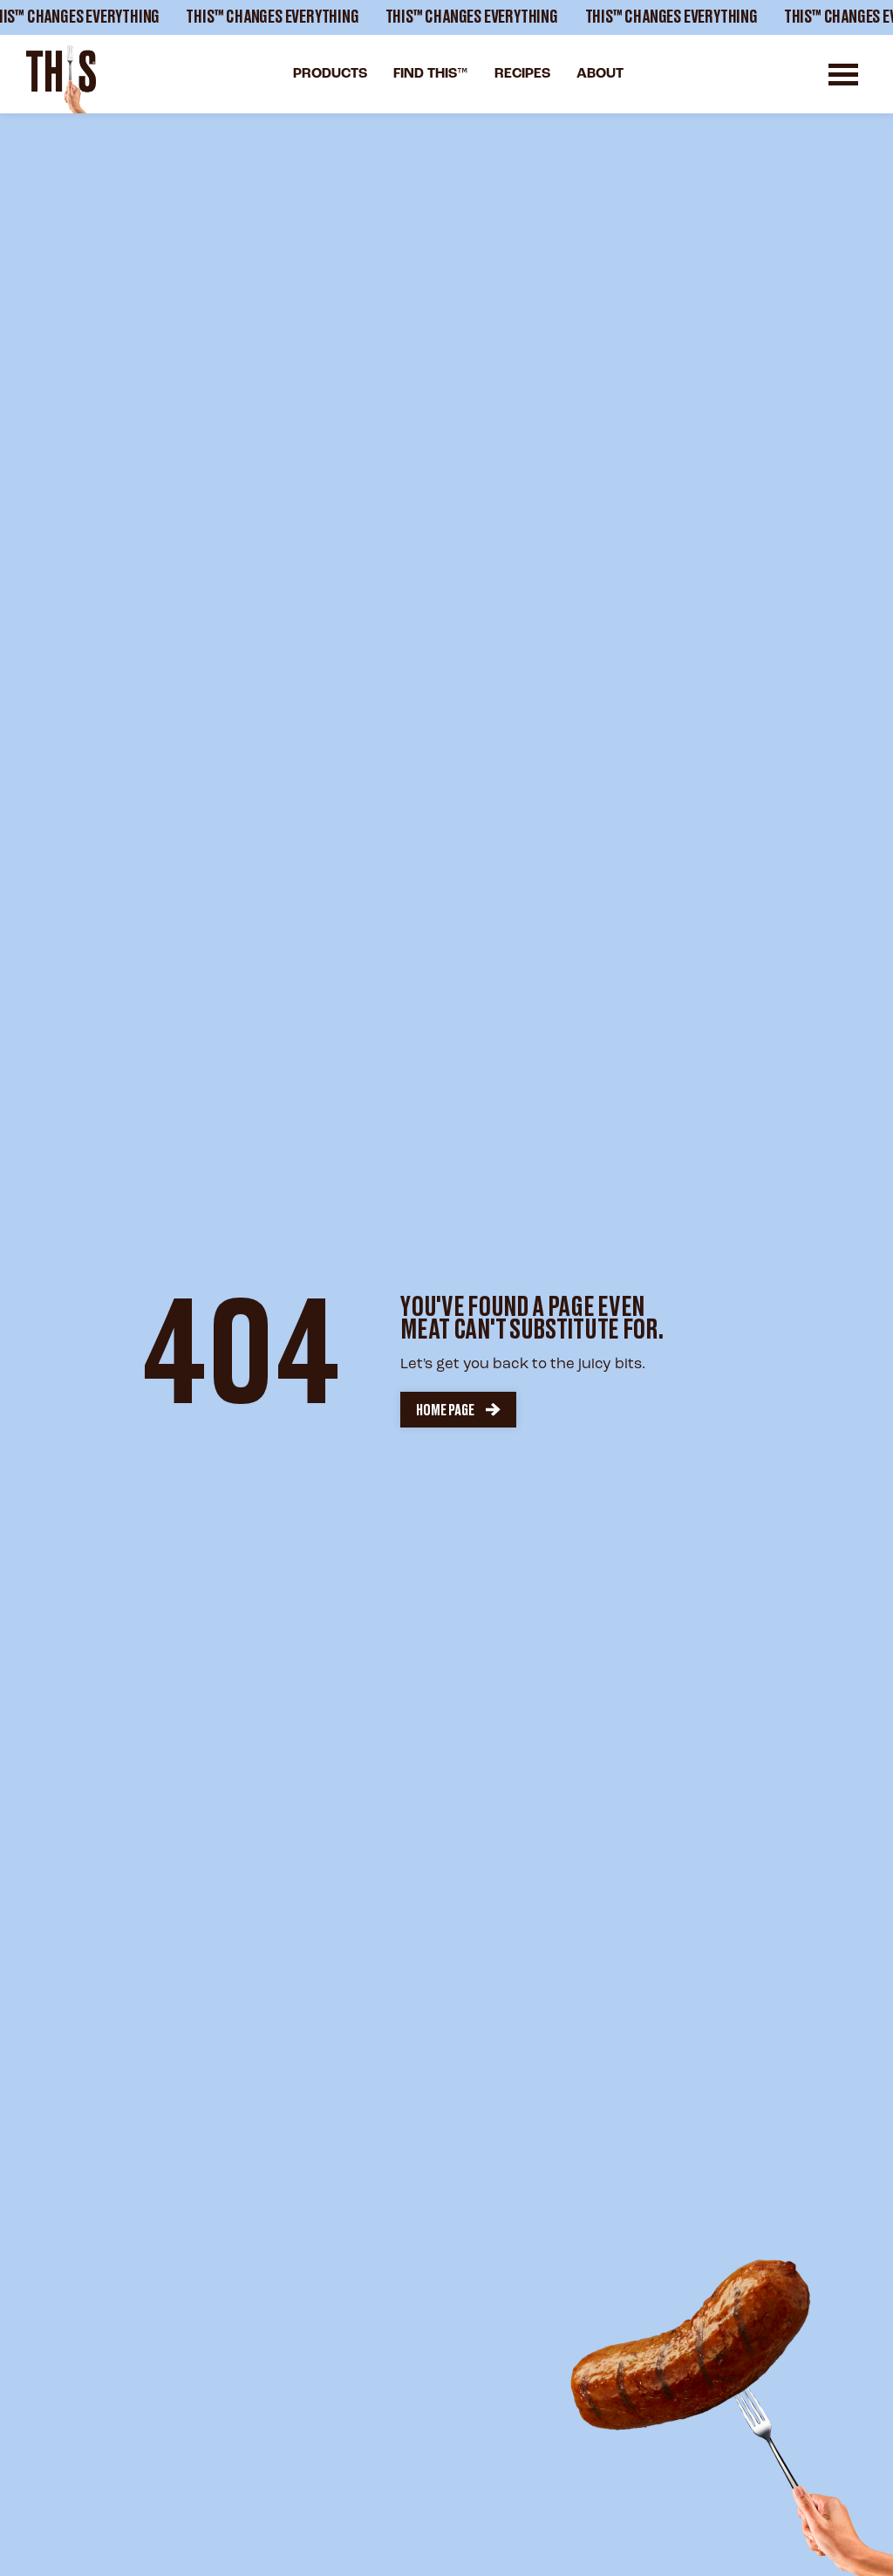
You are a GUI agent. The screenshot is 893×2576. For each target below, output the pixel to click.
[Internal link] (61, 79)
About (600, 74)
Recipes (522, 74)
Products (330, 74)
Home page (445, 1410)
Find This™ (431, 74)
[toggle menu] (843, 75)
